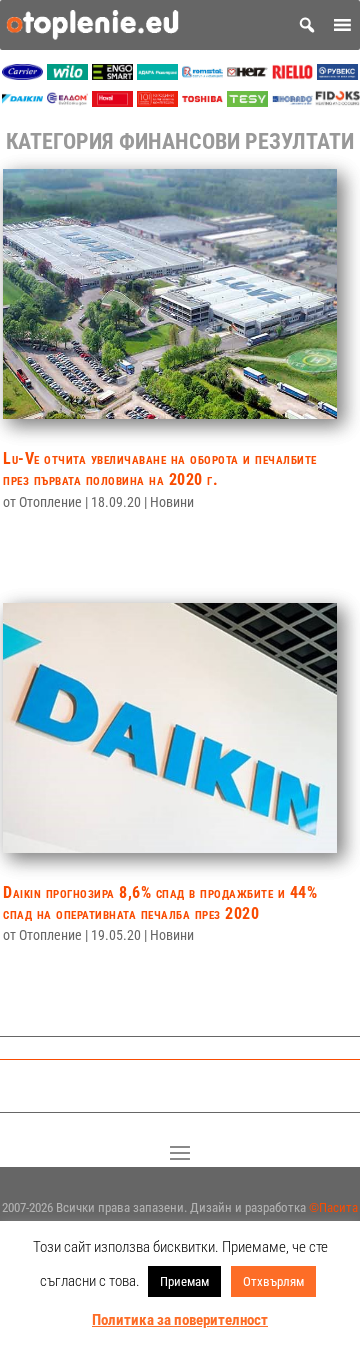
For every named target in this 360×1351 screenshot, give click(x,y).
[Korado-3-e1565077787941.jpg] (292, 101)
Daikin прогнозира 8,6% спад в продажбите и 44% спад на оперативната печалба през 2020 (160, 903)
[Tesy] (247, 101)
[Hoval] (112, 101)
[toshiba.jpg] (202, 101)
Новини (172, 502)
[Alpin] (157, 101)
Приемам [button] (184, 1281)
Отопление (50, 502)
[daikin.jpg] (22, 101)
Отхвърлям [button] (273, 1281)
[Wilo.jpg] (67, 74)
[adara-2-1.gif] (157, 74)
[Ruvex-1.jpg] (337, 74)
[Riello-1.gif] (292, 74)
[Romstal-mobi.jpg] (202, 74)
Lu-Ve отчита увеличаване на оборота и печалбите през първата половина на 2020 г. (160, 469)
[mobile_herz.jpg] (247, 74)
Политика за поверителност (180, 1320)
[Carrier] (22, 74)
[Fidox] (337, 101)
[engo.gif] (112, 74)
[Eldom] (67, 101)
